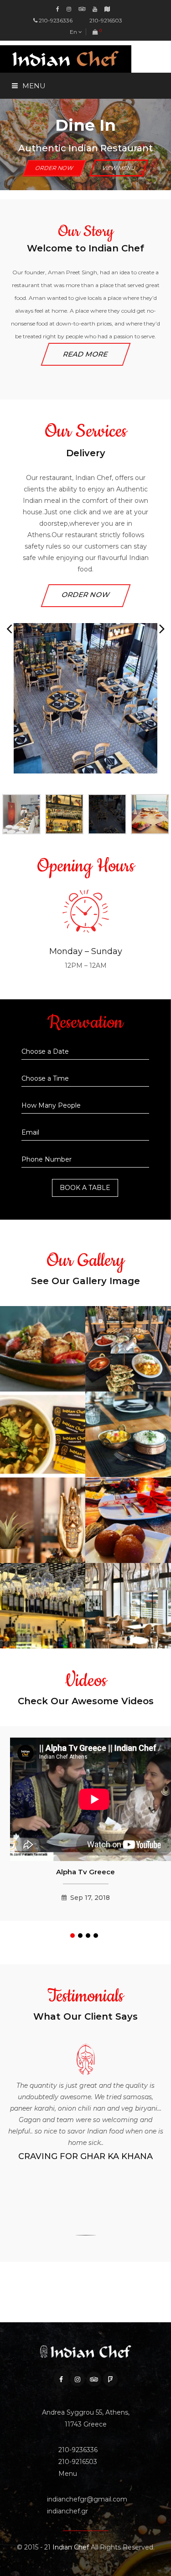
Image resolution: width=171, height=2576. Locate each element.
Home (20, 114)
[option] (85, 599)
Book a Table (85, 1188)
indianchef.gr (67, 2511)
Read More (85, 354)
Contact (26, 204)
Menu (19, 144)
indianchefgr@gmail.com (87, 2499)
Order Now (86, 595)
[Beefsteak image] (43, 1374)
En (74, 32)
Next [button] (162, 629)
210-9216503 (105, 20)
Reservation (32, 174)
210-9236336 (56, 20)
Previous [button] (9, 629)
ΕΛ (83, 46)
